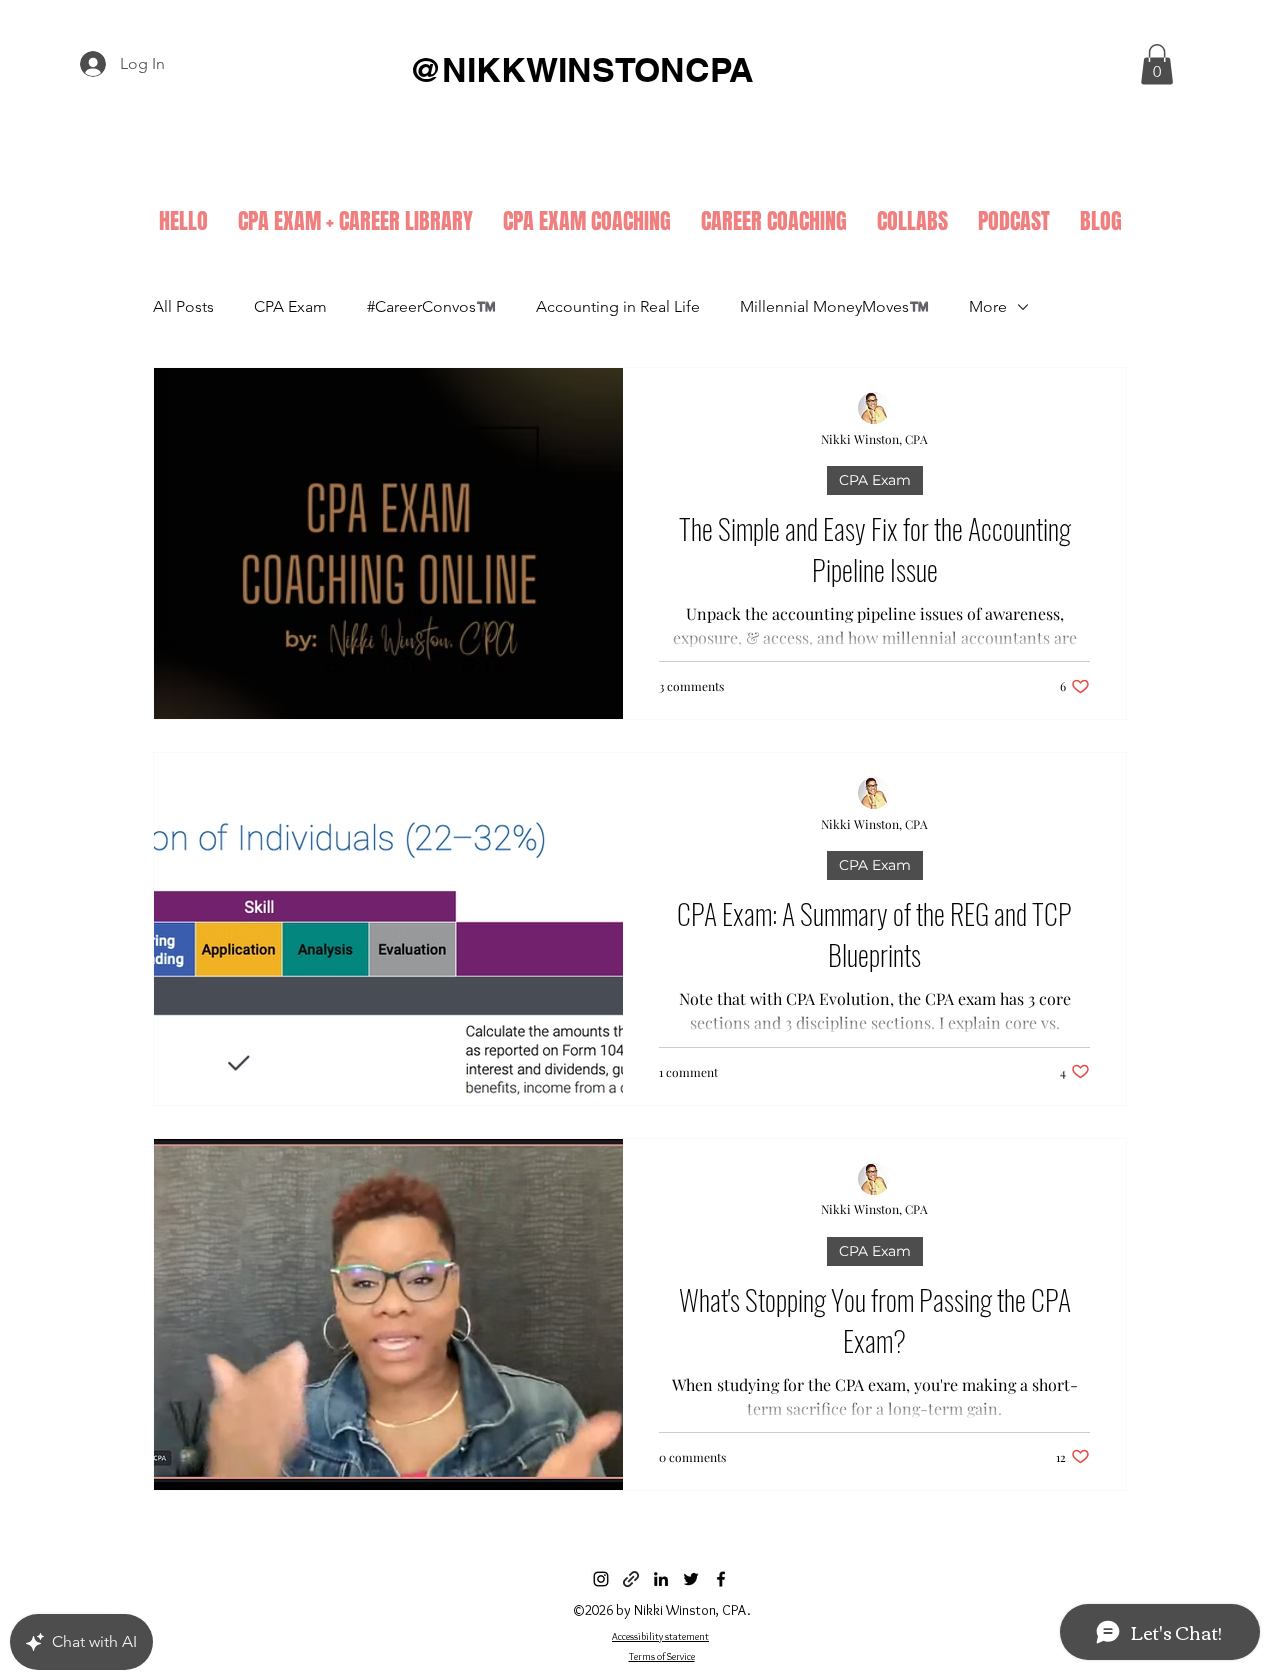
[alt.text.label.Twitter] (691, 1579)
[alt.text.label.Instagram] (601, 1579)
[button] (1157, 64)
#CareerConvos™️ (431, 306)
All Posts (183, 306)
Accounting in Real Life (618, 306)
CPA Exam (290, 306)
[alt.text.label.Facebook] (721, 1579)
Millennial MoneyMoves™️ (834, 306)
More (988, 306)
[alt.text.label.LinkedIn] (661, 1579)
